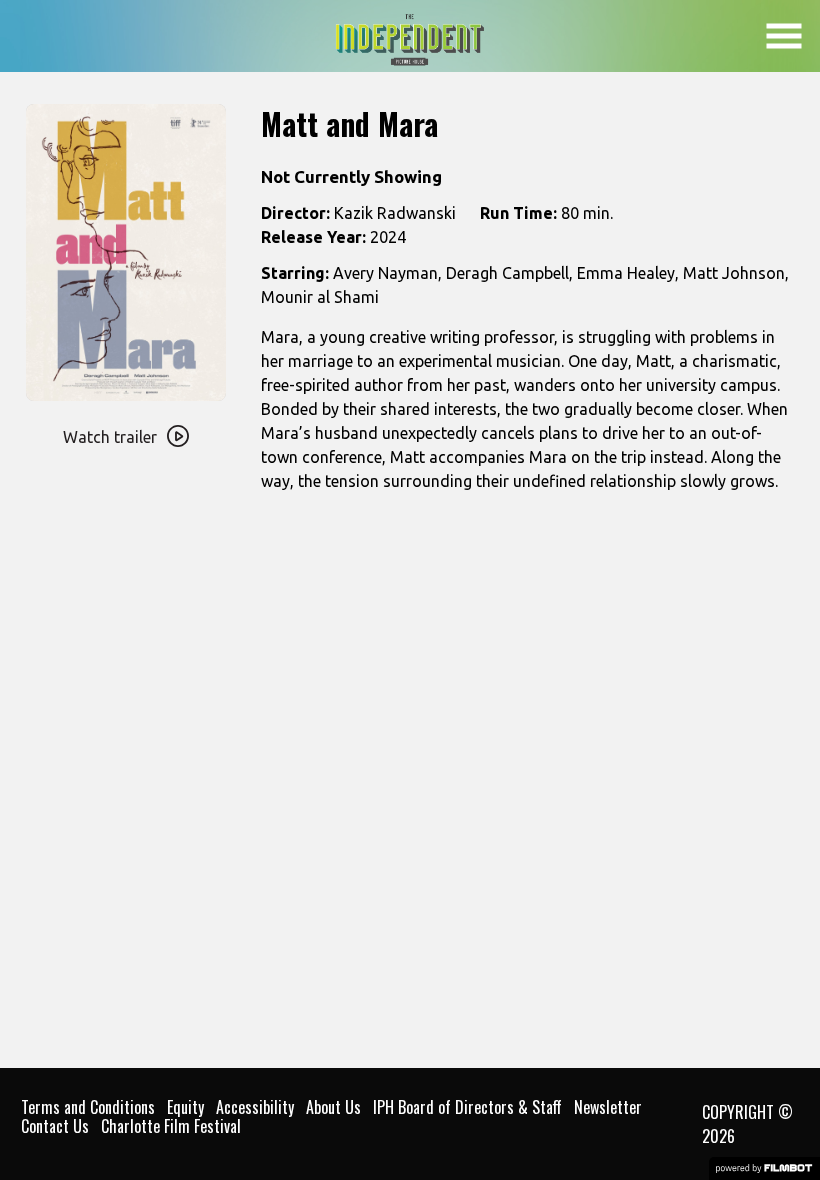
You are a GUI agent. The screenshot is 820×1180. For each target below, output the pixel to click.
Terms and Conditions (88, 1107)
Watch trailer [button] (110, 437)
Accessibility (255, 1107)
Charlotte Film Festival (171, 1126)
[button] (784, 36)
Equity (185, 1107)
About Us (333, 1107)
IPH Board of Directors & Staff (467, 1107)
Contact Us (55, 1126)
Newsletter (608, 1107)
